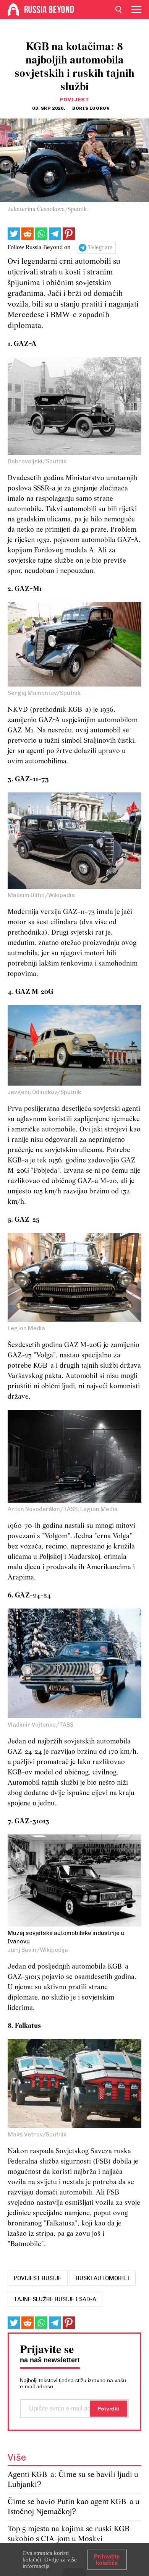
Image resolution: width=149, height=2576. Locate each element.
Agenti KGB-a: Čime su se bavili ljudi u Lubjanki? (73, 2480)
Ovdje (52, 2560)
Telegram (100, 248)
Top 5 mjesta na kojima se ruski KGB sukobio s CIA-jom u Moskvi (69, 2534)
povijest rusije (38, 2278)
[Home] (13, 10)
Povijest (74, 100)
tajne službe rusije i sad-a (55, 2299)
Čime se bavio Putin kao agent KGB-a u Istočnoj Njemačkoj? (74, 2507)
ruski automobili (103, 2278)
